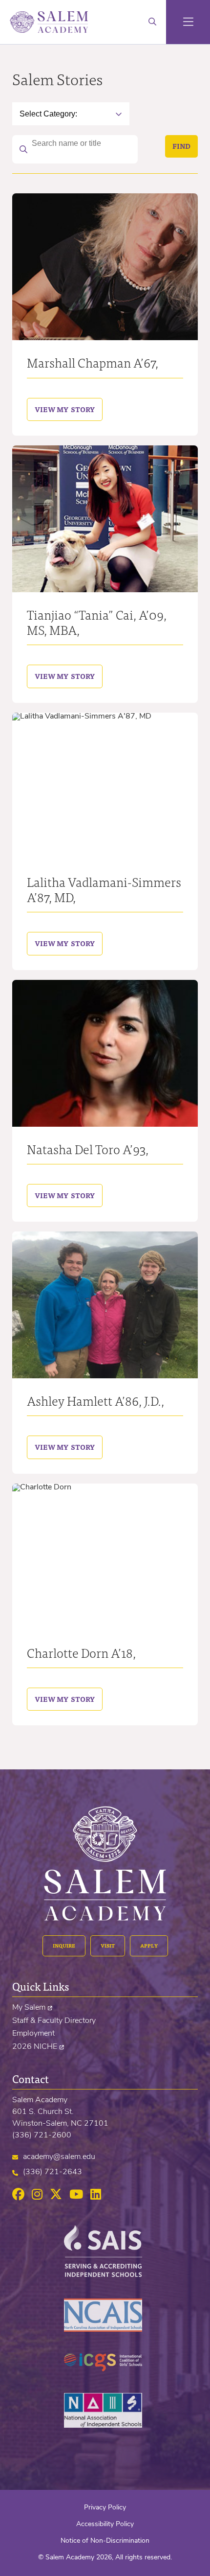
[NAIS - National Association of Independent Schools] (105, 2426)
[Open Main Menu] (188, 22)
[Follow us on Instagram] (37, 2195)
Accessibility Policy (105, 2524)
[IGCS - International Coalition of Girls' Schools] (105, 2369)
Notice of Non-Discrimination (105, 2541)
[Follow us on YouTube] (76, 2195)
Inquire (64, 1946)
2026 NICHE (35, 2047)
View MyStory (61, 409)
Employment (33, 2034)
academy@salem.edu (59, 2157)
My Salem (29, 2008)
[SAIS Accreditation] (105, 2275)
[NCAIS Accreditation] (105, 2330)
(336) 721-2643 (52, 2172)
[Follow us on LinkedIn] (96, 2195)
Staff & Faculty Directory (54, 2021)
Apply (149, 1946)
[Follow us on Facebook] (18, 2195)
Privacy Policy (105, 2508)
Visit (108, 1946)
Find (181, 146)
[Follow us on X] (56, 2195)
